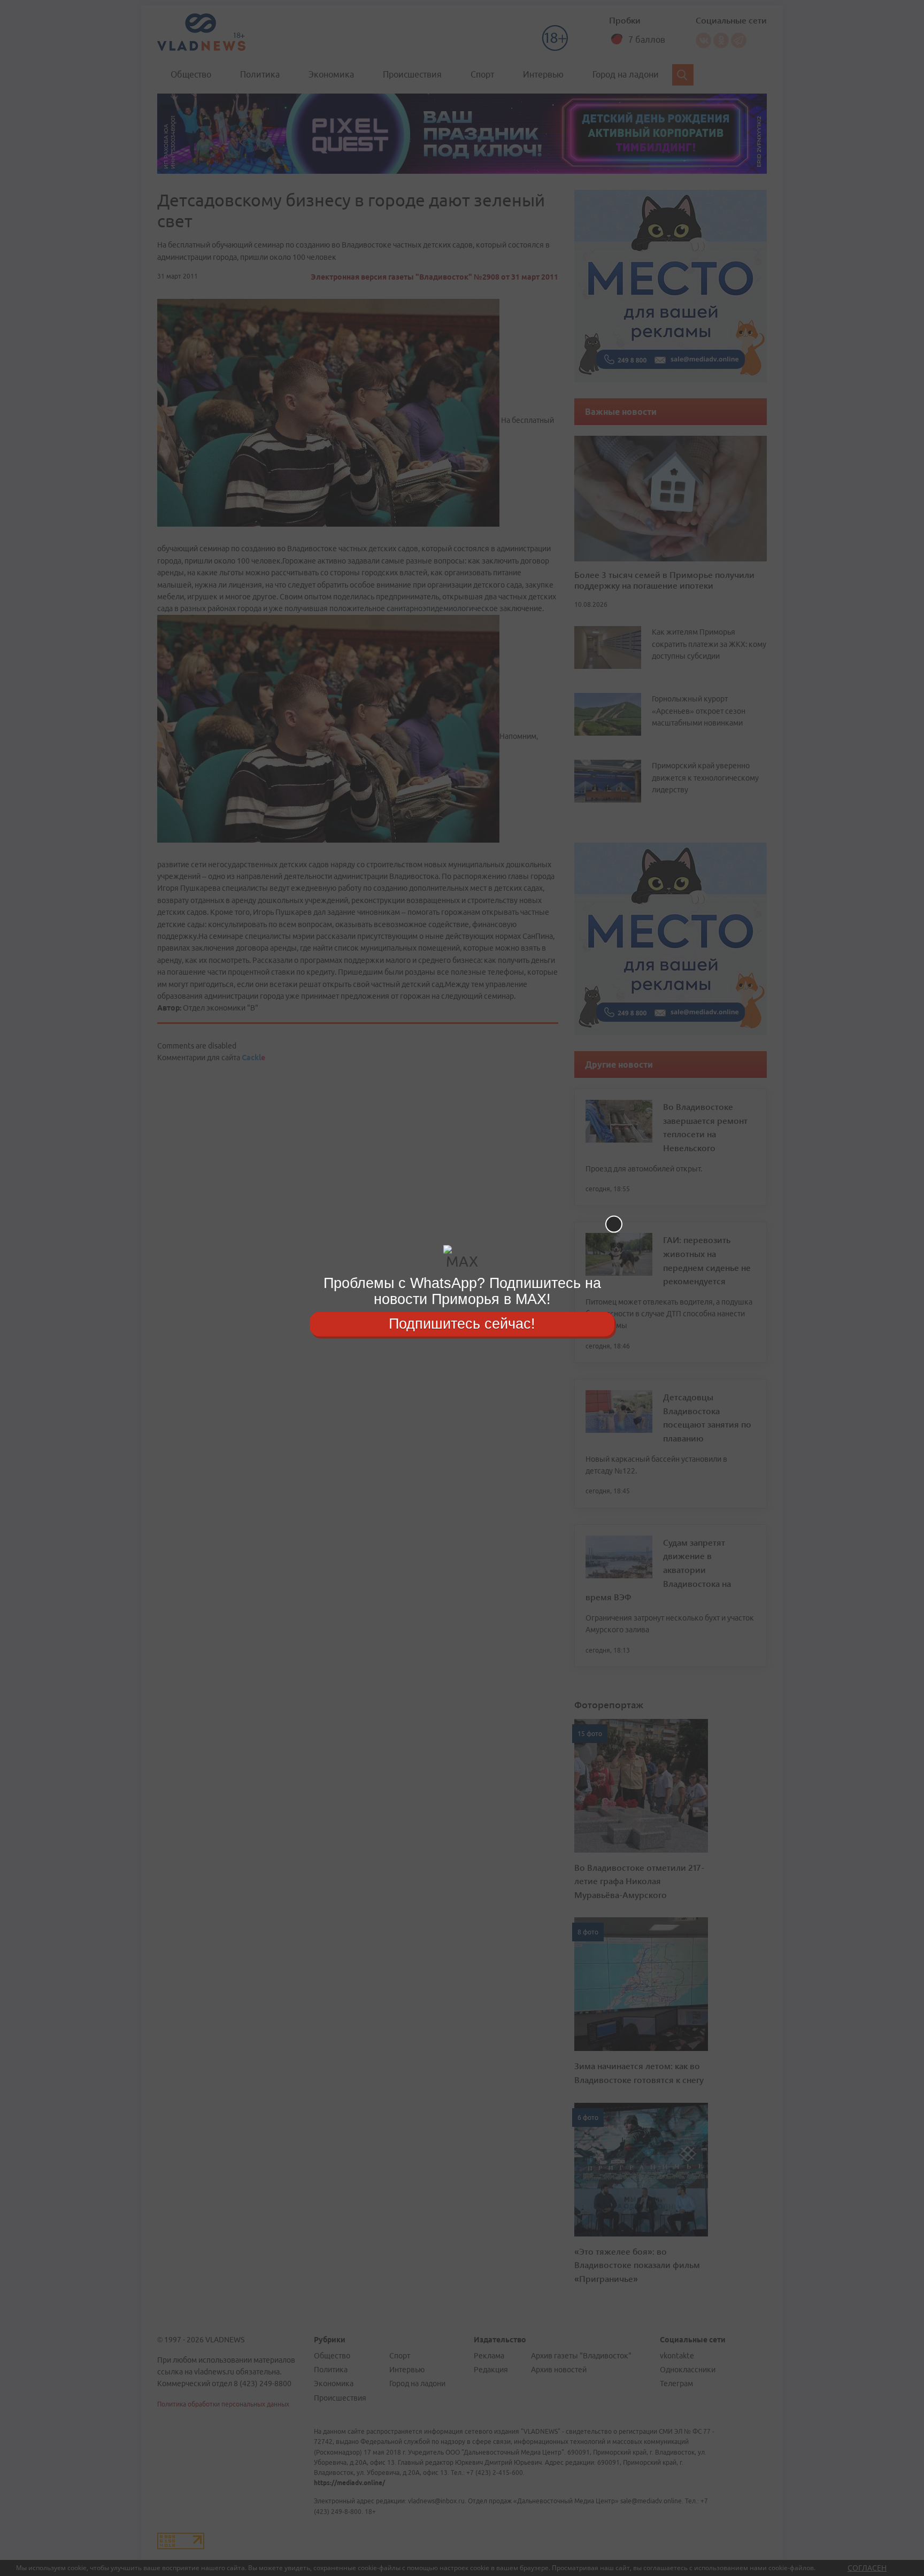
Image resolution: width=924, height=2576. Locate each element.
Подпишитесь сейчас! (462, 1324)
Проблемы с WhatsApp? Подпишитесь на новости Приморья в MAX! (462, 1291)
